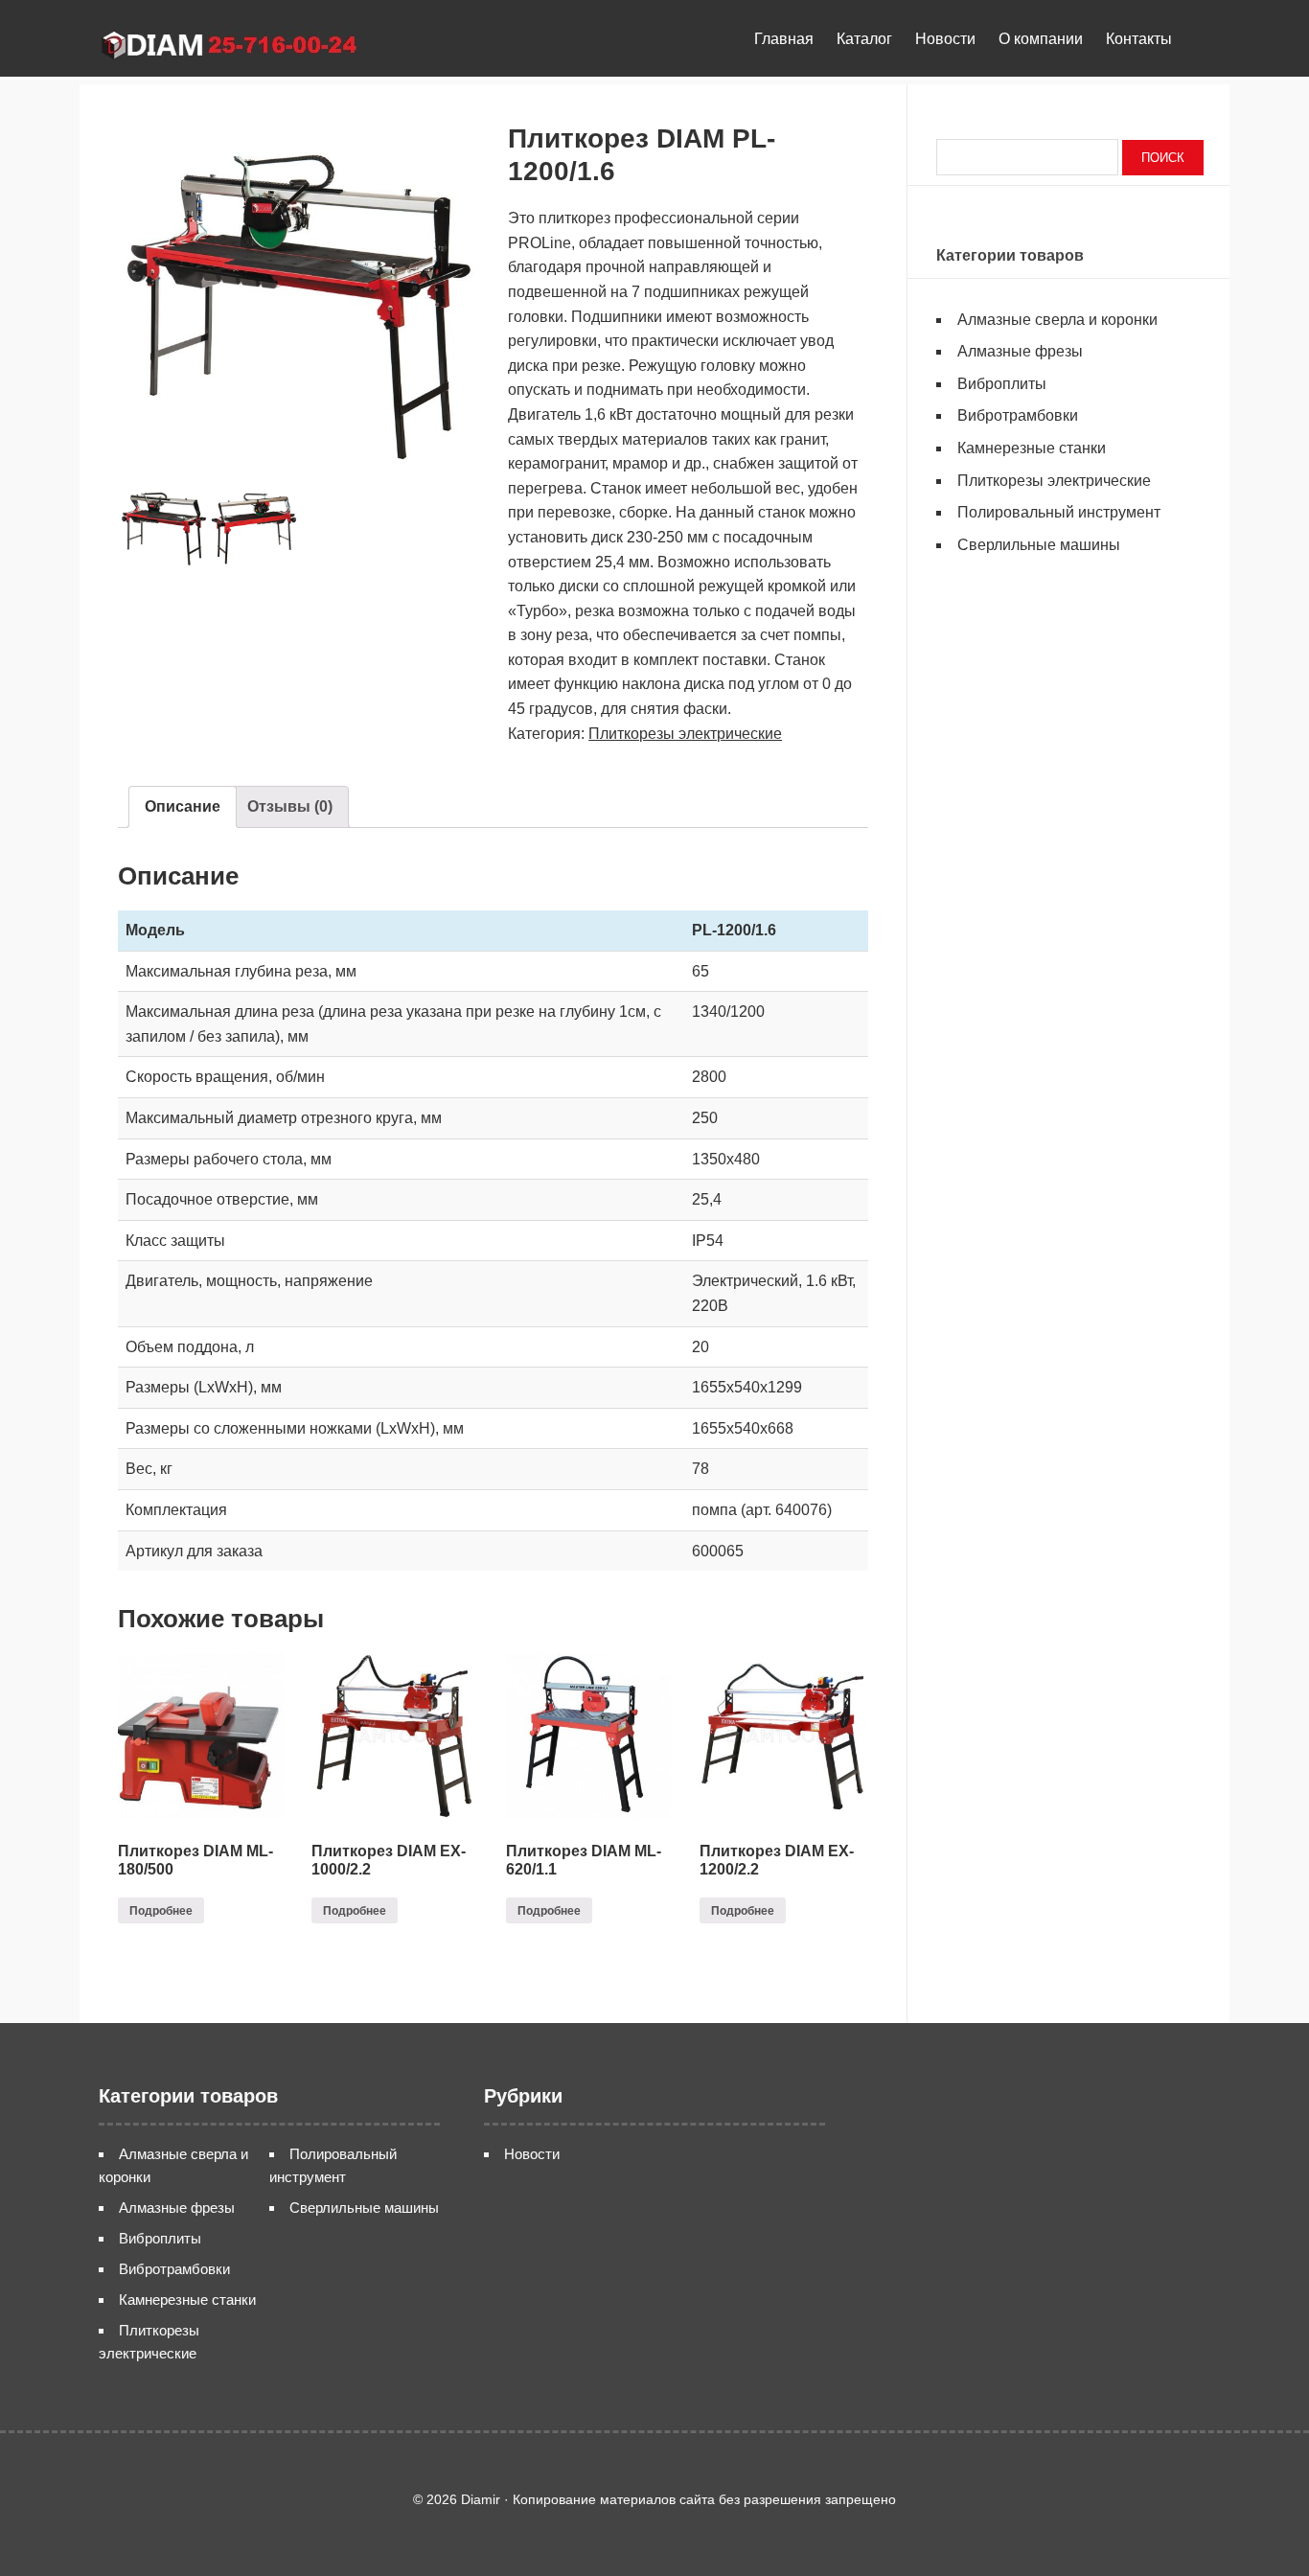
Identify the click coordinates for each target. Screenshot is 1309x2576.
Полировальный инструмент (1059, 512)
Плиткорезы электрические (685, 734)
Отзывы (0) (290, 806)
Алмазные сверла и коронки (1057, 320)
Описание (183, 806)
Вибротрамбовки (1018, 415)
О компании (1041, 39)
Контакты (1139, 39)
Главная (784, 39)
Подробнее (161, 1911)
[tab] (183, 807)
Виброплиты (1002, 384)
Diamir (238, 43)
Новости (945, 39)
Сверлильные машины (1039, 545)
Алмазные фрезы (1020, 351)
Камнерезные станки (1032, 448)
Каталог (864, 39)
